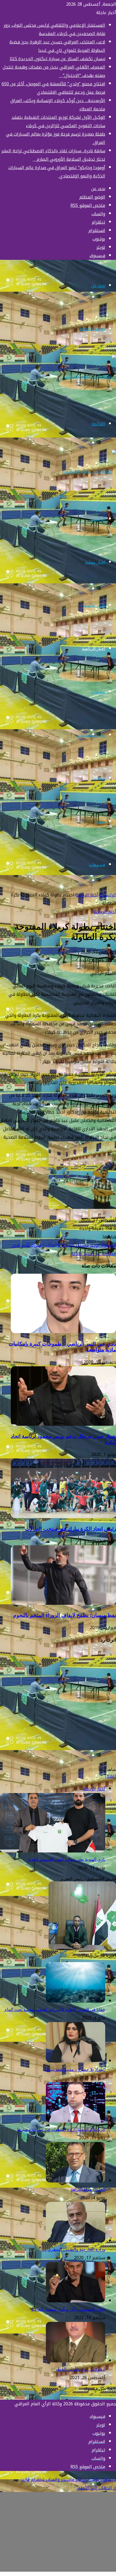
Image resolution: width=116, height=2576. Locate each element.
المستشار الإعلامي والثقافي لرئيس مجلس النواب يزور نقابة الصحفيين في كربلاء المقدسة (54, 29)
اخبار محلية (95, 562)
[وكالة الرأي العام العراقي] (90, 376)
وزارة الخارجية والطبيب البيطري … (74, 2249)
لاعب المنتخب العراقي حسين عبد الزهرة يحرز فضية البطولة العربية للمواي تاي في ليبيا (57, 46)
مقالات (99, 778)
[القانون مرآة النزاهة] (76, 2181)
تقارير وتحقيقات (91, 735)
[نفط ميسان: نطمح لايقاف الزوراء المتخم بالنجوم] (63, 1603)
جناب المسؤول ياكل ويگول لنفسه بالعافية (68, 2309)
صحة (101, 821)
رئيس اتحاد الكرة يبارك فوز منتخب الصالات (71, 1529)
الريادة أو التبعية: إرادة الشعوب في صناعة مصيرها (61, 2129)
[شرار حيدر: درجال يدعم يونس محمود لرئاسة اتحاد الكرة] (63, 1424)
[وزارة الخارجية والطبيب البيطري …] (76, 2241)
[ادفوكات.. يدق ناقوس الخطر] (76, 2361)
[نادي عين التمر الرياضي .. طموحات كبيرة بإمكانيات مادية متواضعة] (63, 1332)
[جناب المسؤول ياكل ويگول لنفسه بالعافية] (76, 2301)
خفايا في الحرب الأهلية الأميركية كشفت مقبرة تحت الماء (54, 2010)
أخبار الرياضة (94, 649)
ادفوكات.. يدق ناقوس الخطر (80, 2369)
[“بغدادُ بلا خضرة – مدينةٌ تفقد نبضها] (76, 2061)
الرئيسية (98, 519)
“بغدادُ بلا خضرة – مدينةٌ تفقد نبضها (75, 2069)
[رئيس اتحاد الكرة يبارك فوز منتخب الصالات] (63, 1517)
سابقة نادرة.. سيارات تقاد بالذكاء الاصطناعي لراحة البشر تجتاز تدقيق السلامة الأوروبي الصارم (53, 155)
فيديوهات (97, 865)
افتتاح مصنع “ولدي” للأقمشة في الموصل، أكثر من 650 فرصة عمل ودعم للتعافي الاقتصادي (53, 88)
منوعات (98, 692)
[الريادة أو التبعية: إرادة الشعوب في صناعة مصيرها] (76, 2121)
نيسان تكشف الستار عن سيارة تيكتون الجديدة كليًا (57, 59)
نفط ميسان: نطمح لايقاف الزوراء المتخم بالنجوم (65, 1615)
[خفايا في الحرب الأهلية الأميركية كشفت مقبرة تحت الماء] (76, 2001)
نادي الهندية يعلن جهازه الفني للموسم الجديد (66, 1859)
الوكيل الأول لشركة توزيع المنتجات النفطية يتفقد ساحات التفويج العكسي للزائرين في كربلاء (58, 122)
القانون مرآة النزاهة (88, 2189)
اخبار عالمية (95, 605)
